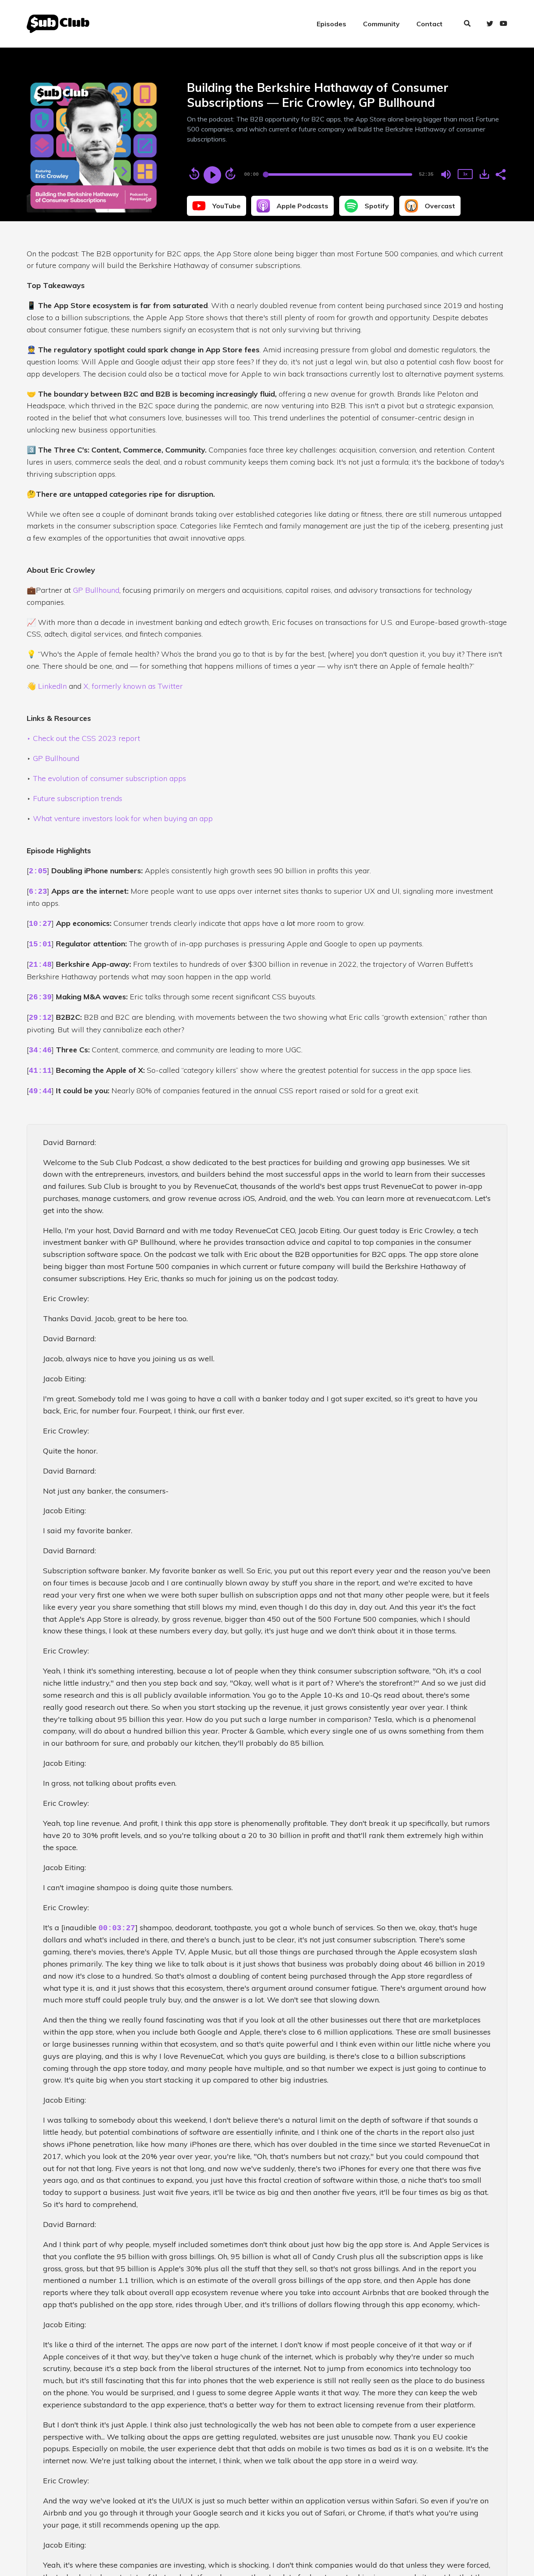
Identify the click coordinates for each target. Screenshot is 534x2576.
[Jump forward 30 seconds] (230, 174)
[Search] (467, 24)
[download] (484, 174)
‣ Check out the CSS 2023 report (83, 738)
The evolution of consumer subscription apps (110, 778)
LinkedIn (52, 686)
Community (381, 24)
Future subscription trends (78, 798)
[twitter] (490, 24)
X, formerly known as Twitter (133, 686)
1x (465, 174)
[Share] (500, 174)
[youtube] (502, 24)
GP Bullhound (96, 590)
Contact (429, 24)
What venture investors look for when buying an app (123, 818)
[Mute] (446, 174)
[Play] (212, 175)
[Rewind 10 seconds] (194, 174)
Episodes (331, 24)
